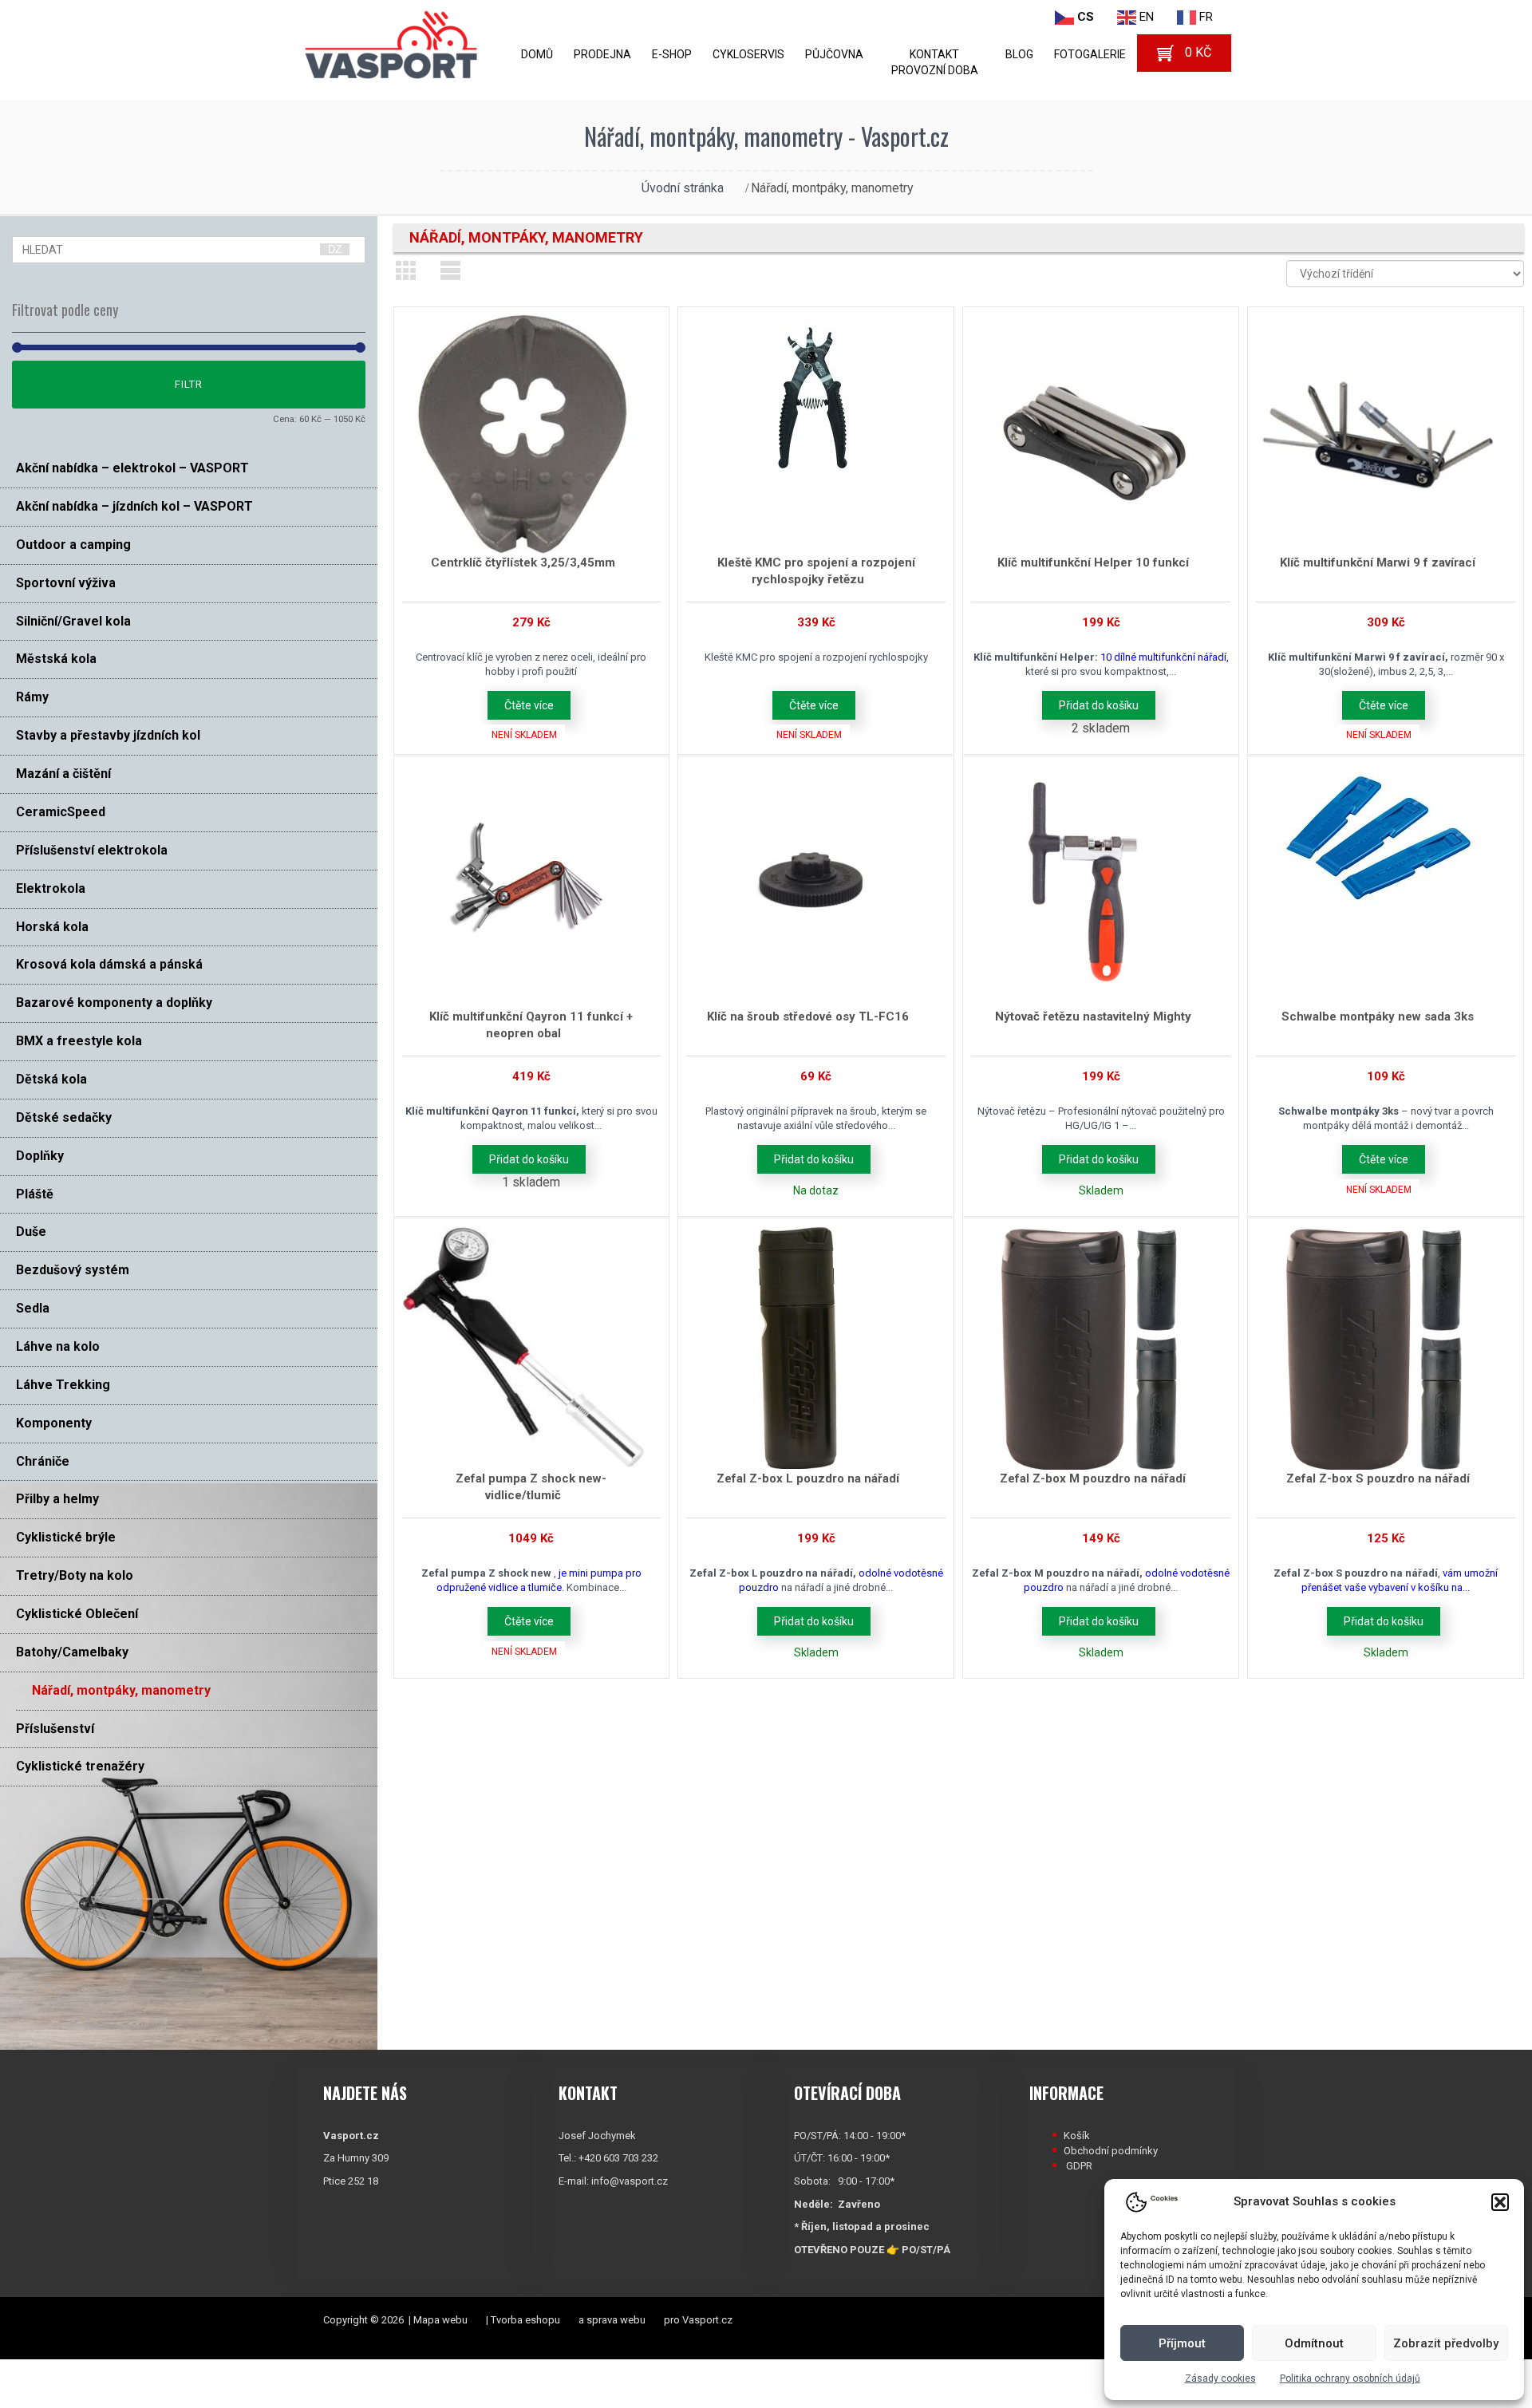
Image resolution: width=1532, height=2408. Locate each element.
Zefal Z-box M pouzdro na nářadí (1093, 1478)
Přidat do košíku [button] (1099, 705)
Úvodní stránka (683, 188)
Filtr (189, 384)
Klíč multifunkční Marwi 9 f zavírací (1378, 563)
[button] (1500, 2202)
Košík (1077, 2136)
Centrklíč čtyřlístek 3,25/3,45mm (523, 563)
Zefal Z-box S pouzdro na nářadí (1378, 1478)
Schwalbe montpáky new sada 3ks (1378, 1016)
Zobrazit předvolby (1446, 2343)
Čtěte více (529, 705)
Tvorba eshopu (525, 2320)
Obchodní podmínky (1111, 2151)
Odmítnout (1314, 2343)
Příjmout (1182, 2343)
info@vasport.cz (630, 2181)
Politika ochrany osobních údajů (1350, 2378)
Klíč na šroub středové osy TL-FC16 (808, 1016)
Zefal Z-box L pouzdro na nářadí (808, 1478)
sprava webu (616, 2320)
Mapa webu (440, 2320)
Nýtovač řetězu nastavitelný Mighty (1093, 1016)
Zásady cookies (1220, 2378)
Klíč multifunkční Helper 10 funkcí (1093, 563)
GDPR (1079, 2166)
